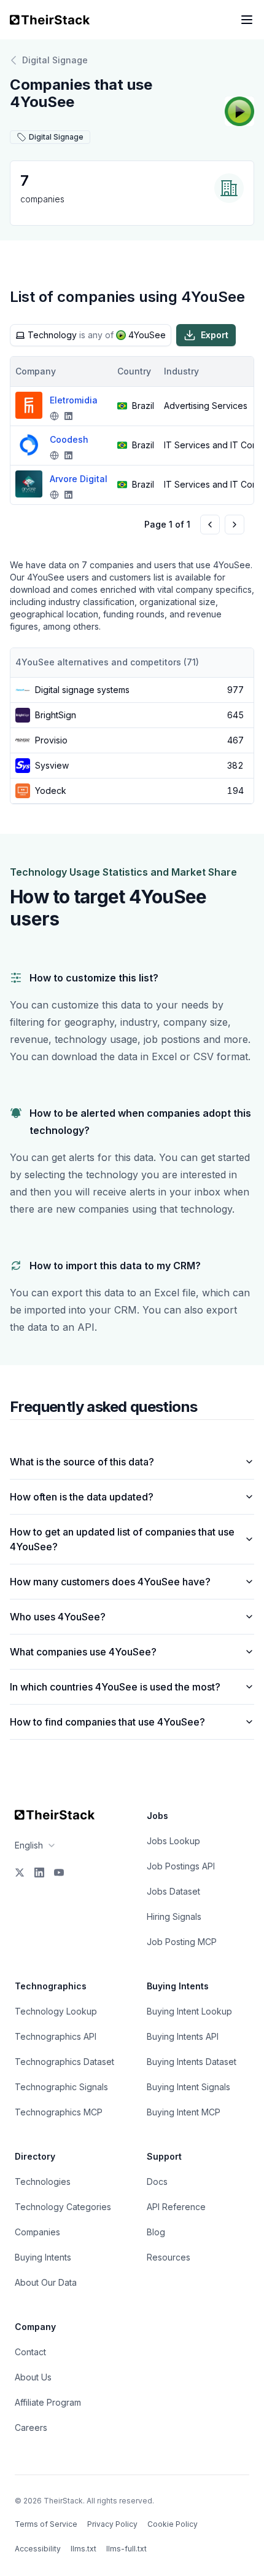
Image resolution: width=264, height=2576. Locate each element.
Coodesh (69, 439)
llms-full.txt (126, 2549)
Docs (157, 2182)
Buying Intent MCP (184, 2112)
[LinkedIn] (39, 1873)
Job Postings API (181, 1866)
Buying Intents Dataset (192, 2062)
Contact (30, 2352)
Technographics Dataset (64, 2062)
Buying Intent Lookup (189, 2011)
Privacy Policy (112, 2524)
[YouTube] (59, 1873)
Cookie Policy (173, 2524)
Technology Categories (63, 2207)
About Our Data (46, 2282)
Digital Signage (55, 60)
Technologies (43, 2182)
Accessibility (38, 2549)
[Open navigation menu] (247, 20)
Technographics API (56, 2036)
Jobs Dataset (173, 1891)
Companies (37, 2232)
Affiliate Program (48, 2402)
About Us (33, 2377)
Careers (31, 2427)
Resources (169, 2257)
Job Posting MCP (182, 1942)
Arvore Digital (79, 479)
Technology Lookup (56, 2011)
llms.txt (83, 2549)
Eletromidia (74, 400)
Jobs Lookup (173, 1841)
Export (215, 335)
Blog (156, 2232)
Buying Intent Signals (188, 2087)
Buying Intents (43, 2257)
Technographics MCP (59, 2112)
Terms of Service (46, 2524)
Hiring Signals (174, 1916)
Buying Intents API (183, 2036)
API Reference (176, 2207)
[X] (20, 1873)
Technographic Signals (61, 2087)
